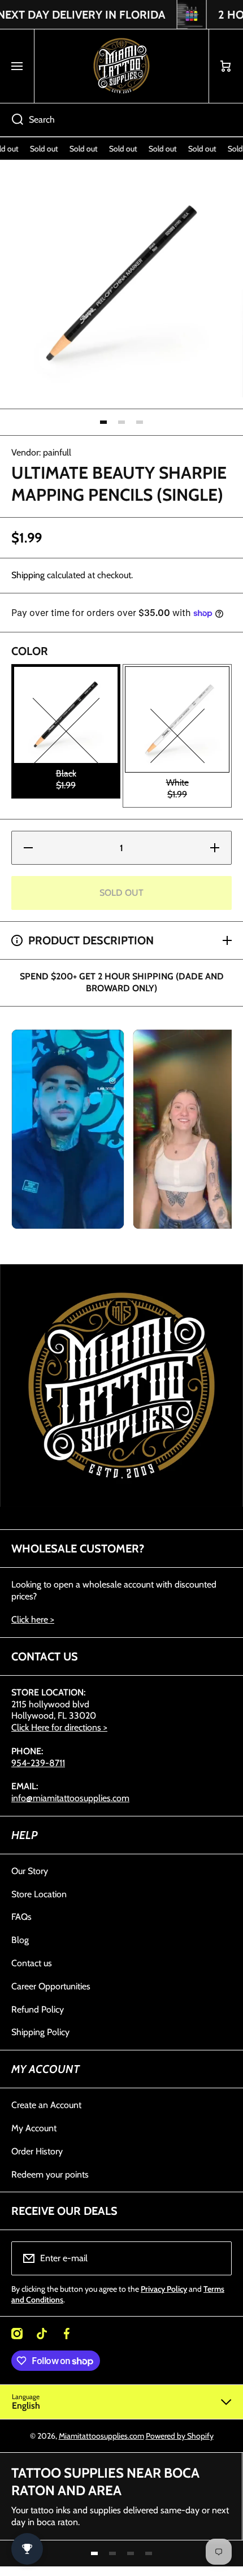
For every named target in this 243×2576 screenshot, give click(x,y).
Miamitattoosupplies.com (101, 2436)
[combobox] (121, 120)
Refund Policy (38, 2009)
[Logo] (121, 66)
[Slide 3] (140, 422)
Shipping (28, 575)
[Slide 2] (121, 422)
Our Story (30, 1871)
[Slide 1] (103, 422)
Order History (37, 2151)
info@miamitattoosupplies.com (70, 1798)
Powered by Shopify (180, 2436)
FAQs (21, 1917)
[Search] (12, 120)
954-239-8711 (38, 1763)
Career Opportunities (51, 1986)
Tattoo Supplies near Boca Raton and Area (105, 2482)
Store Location (39, 1894)
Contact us (32, 1963)
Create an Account (46, 2105)
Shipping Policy (40, 2032)
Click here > (33, 1619)
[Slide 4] (149, 2553)
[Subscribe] (216, 2258)
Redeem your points (50, 2174)
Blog (20, 1940)
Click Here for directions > (59, 1727)
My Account (34, 2128)
